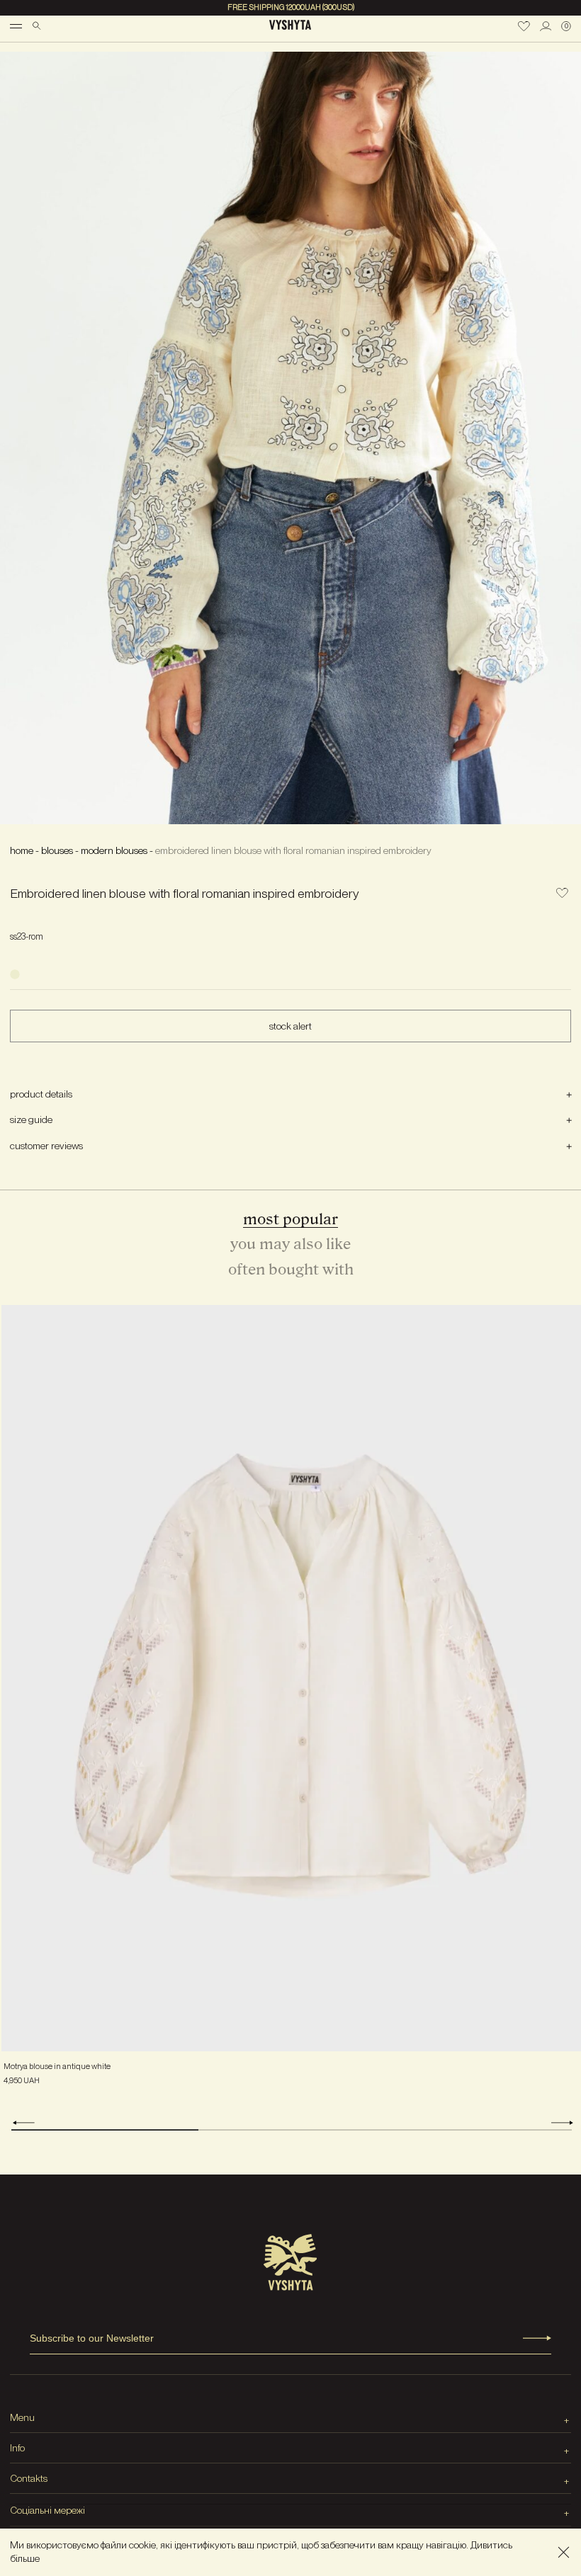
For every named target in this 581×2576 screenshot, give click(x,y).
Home (22, 850)
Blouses (57, 850)
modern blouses (114, 850)
